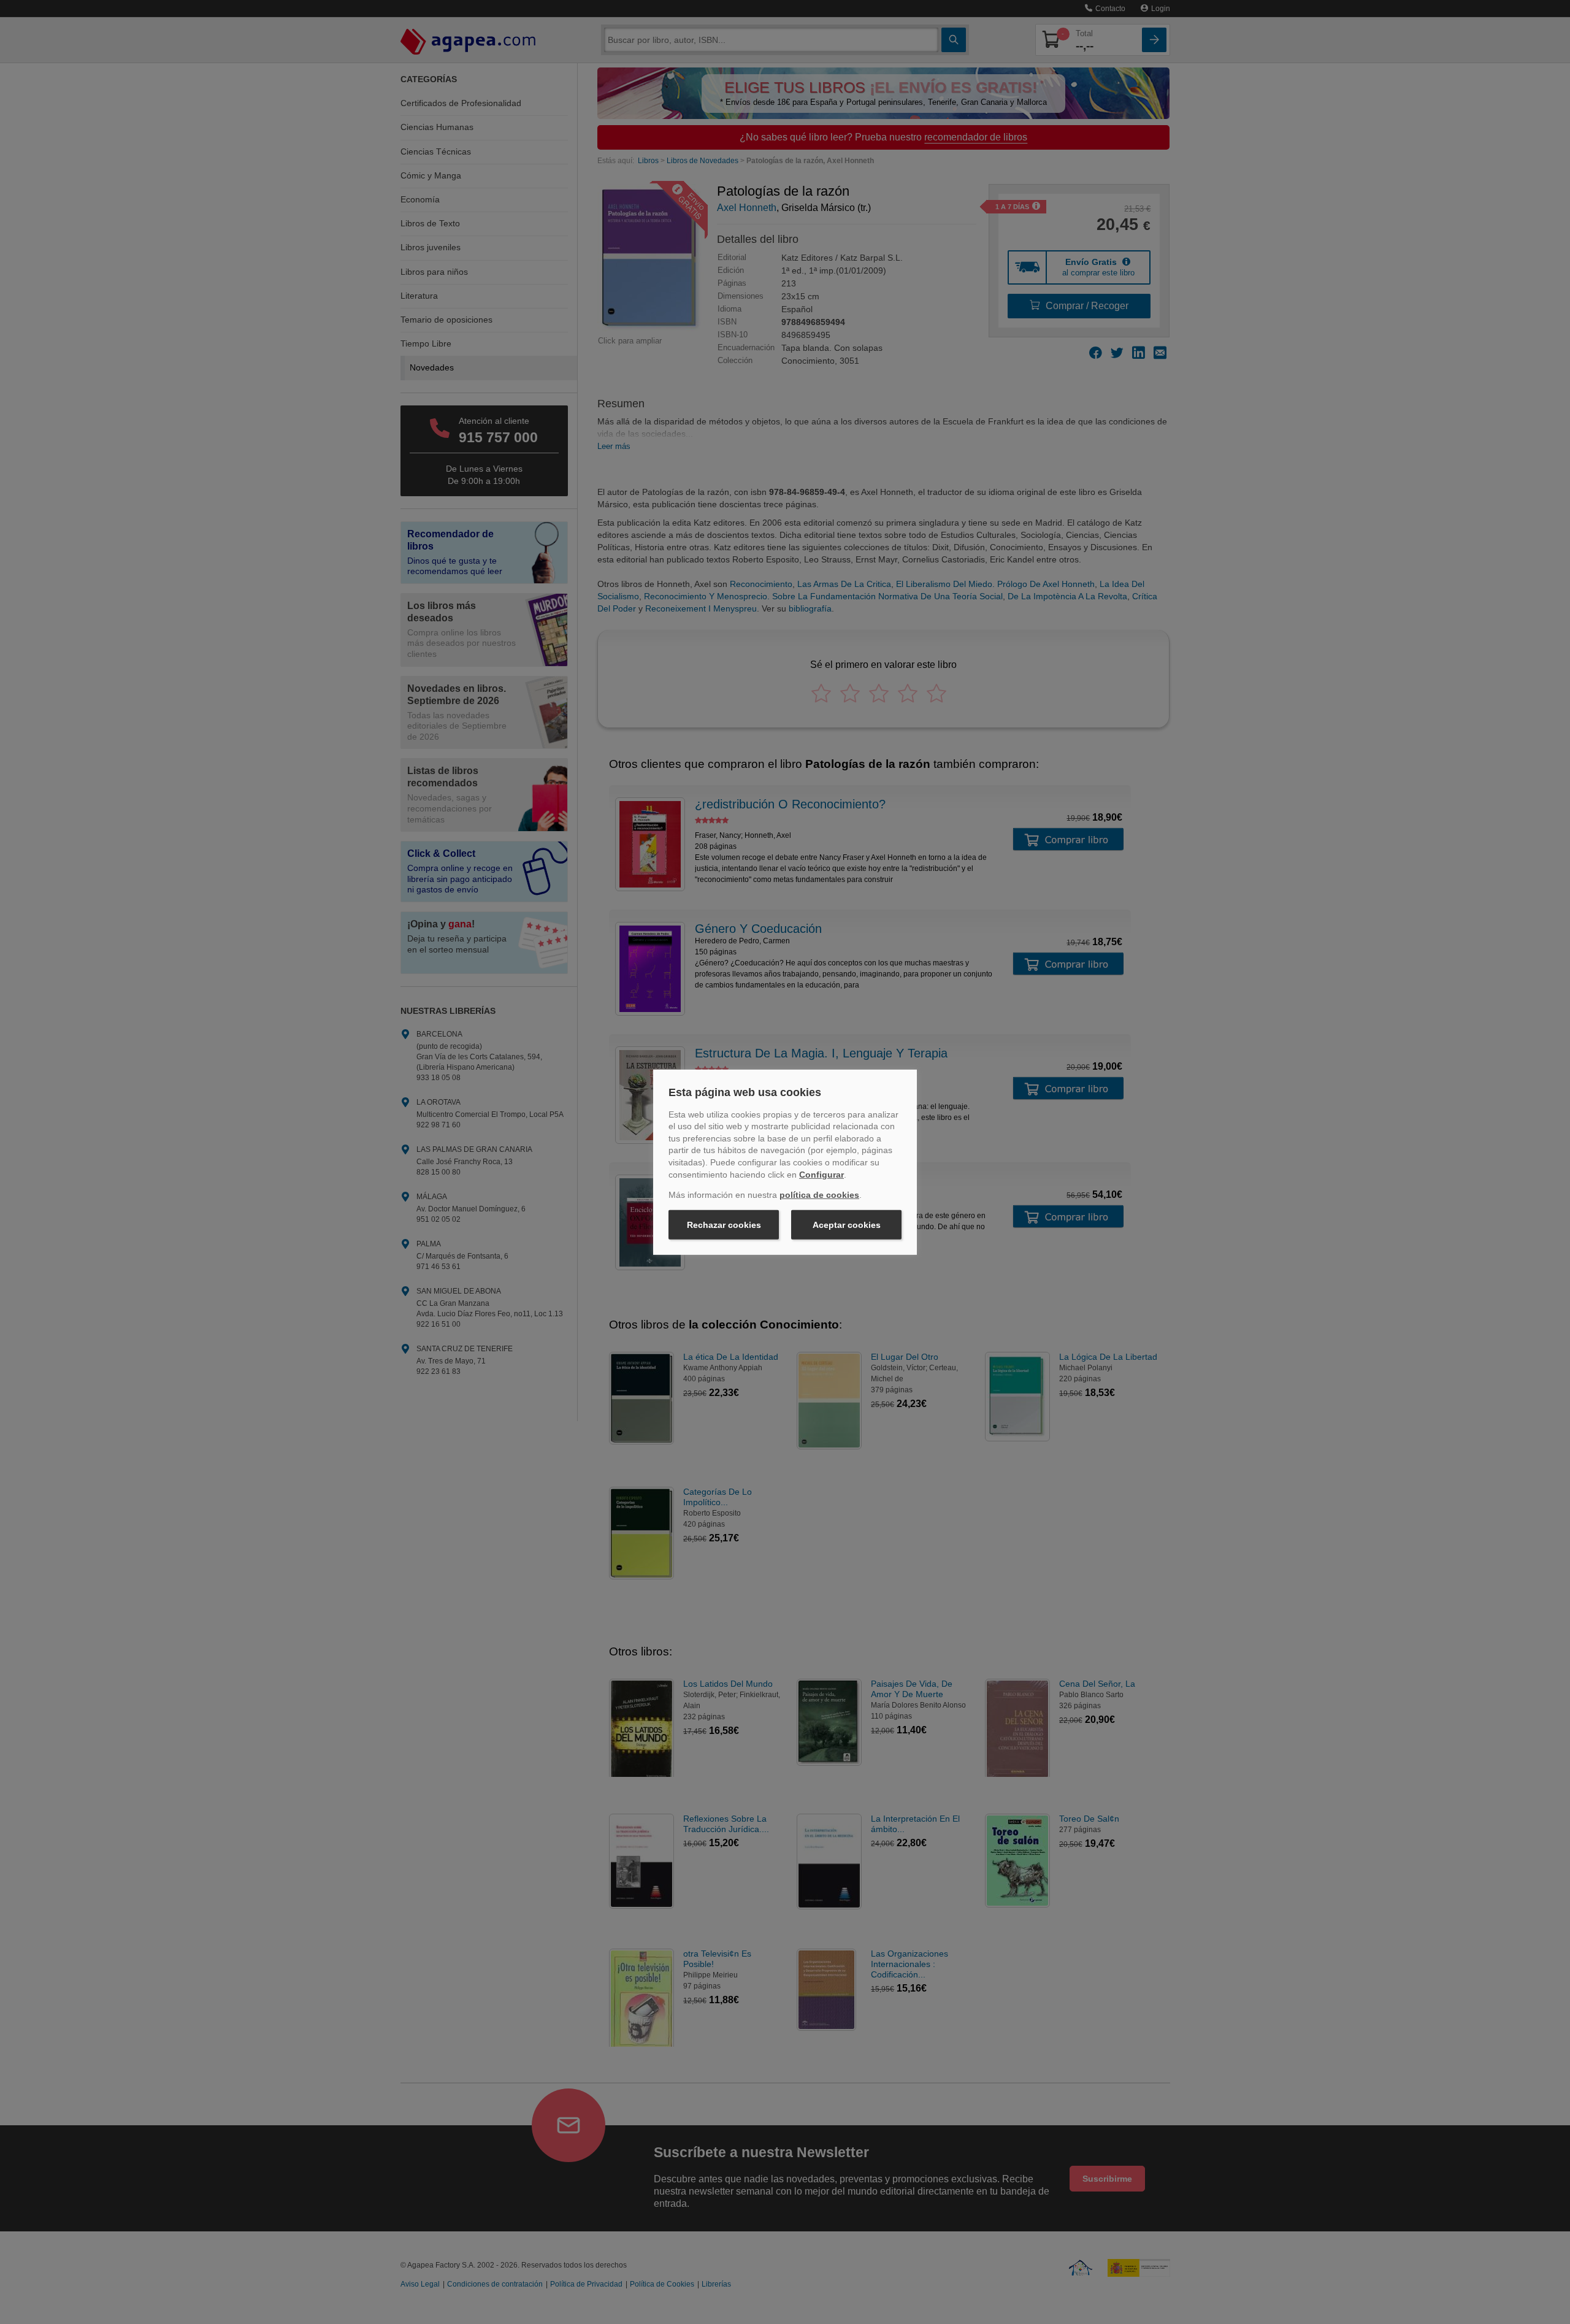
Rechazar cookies (724, 1225)
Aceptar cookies (847, 1225)
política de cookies (819, 1195)
